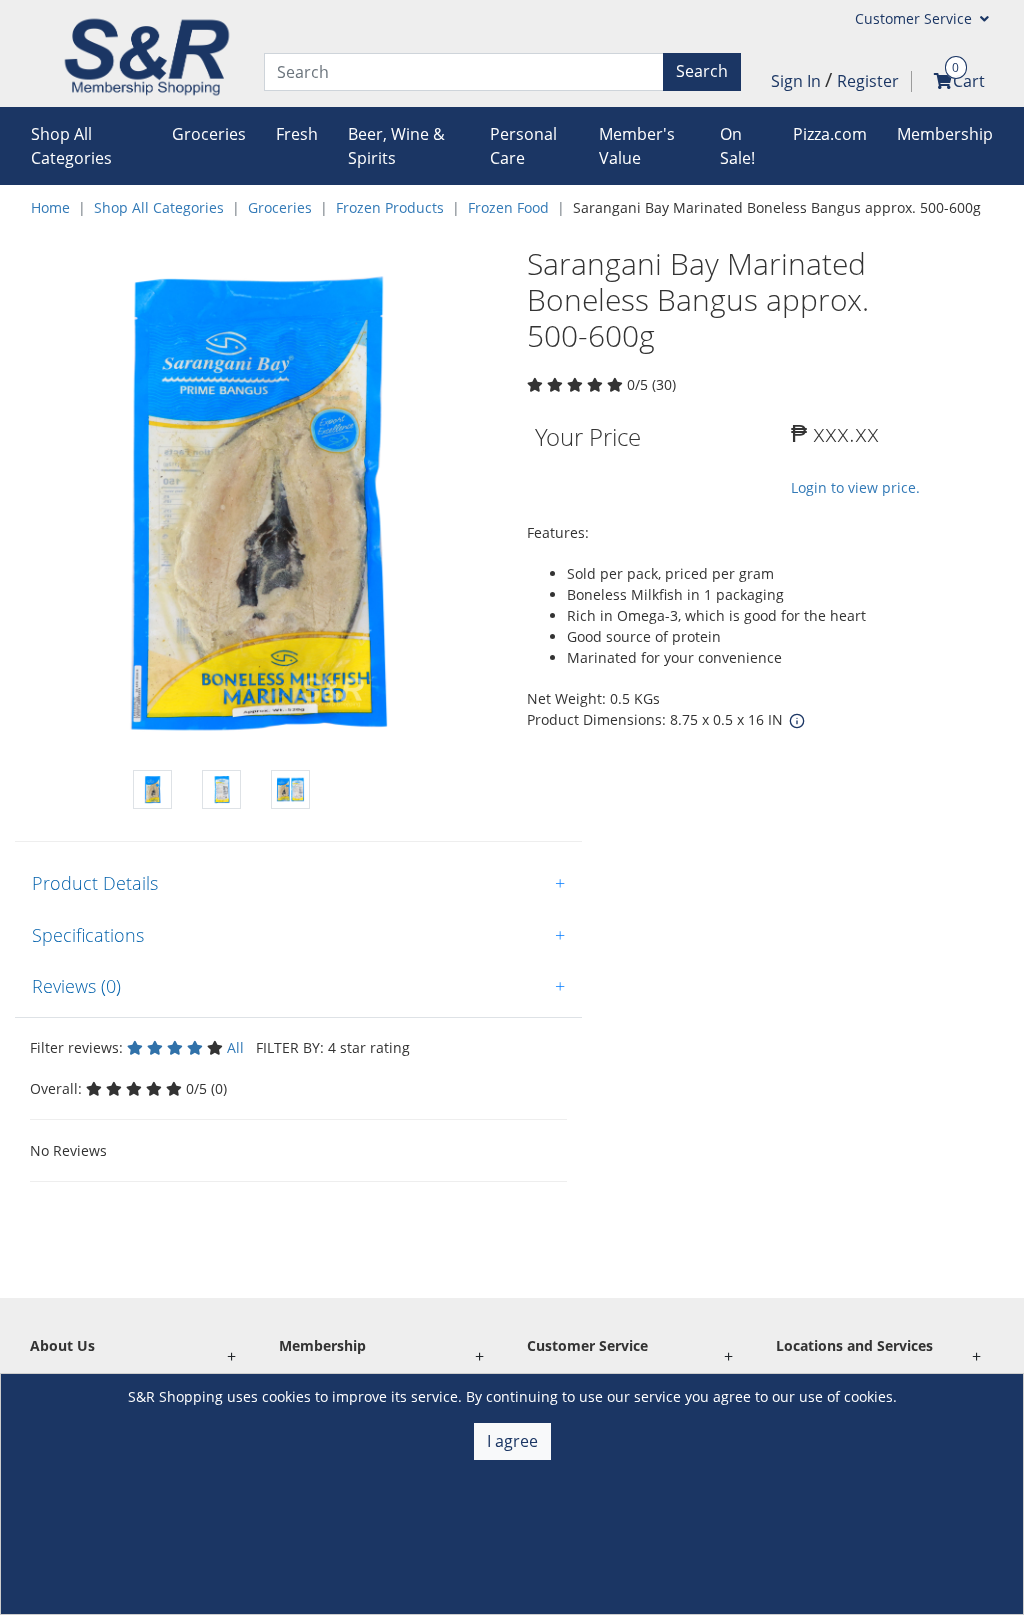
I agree (512, 1441)
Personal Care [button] (523, 146)
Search (702, 71)
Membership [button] (945, 134)
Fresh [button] (297, 134)
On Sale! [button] (737, 146)
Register (868, 81)
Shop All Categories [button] (71, 146)
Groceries (280, 207)
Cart (969, 81)
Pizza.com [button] (830, 134)
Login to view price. (855, 487)
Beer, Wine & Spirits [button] (396, 146)
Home (50, 207)
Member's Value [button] (637, 146)
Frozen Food (508, 207)
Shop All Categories (159, 207)
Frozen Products (390, 207)
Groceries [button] (209, 134)
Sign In (798, 81)
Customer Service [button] (915, 18)
